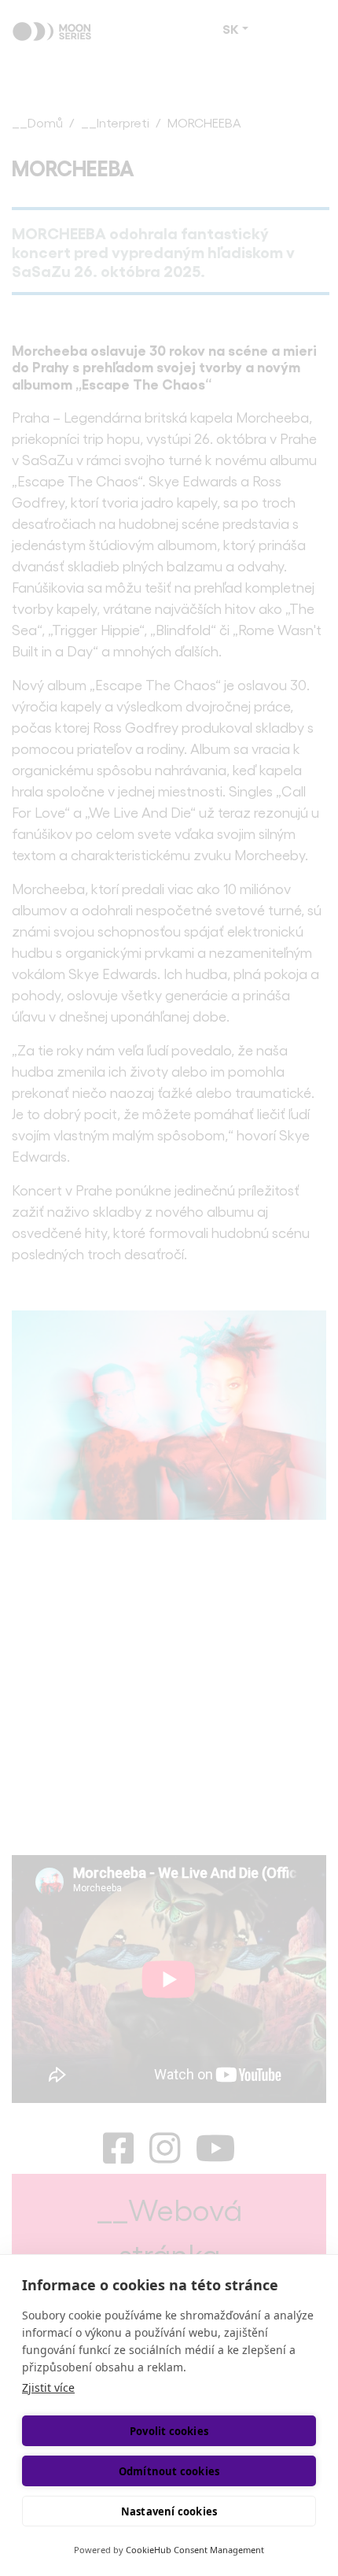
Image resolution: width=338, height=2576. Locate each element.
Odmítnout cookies (169, 2471)
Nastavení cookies (169, 2511)
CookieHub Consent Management (195, 2550)
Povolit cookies (169, 2431)
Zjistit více (48, 2388)
